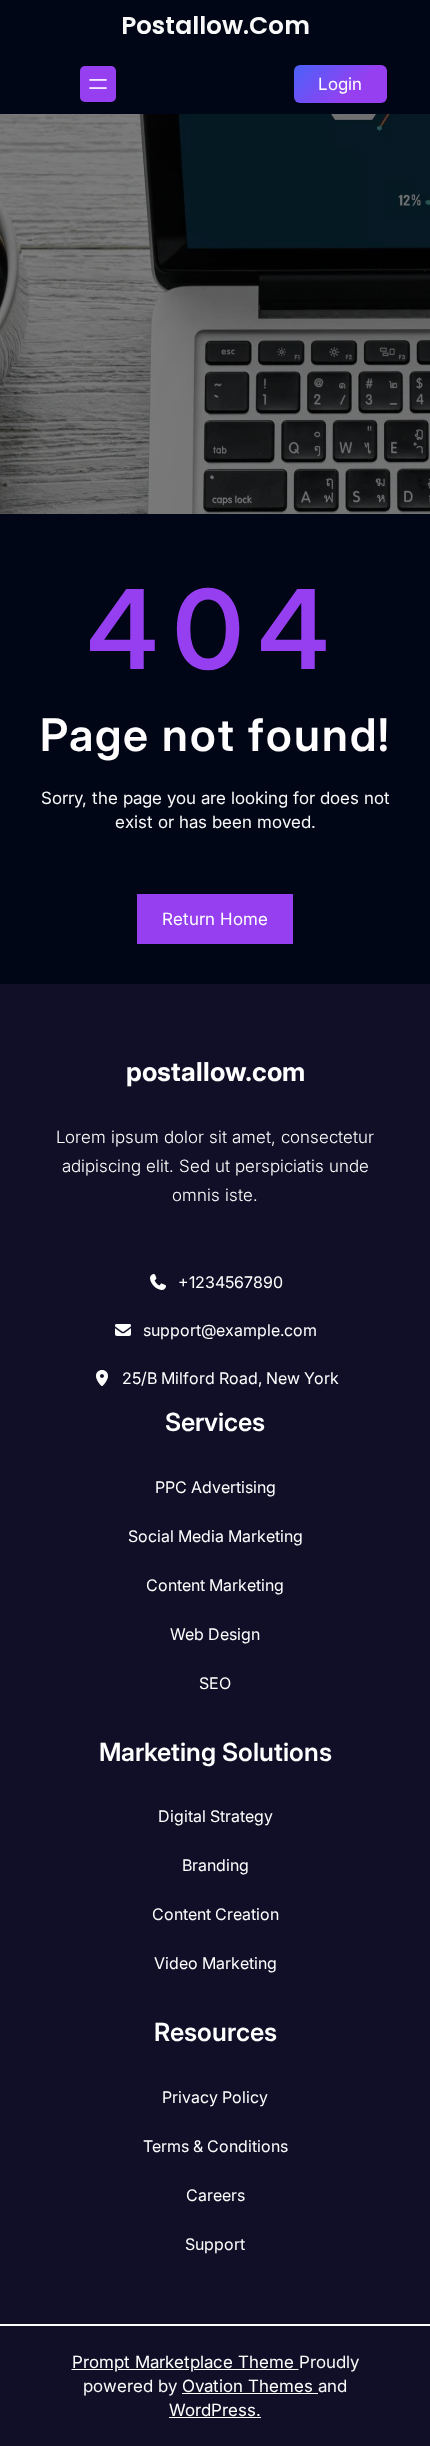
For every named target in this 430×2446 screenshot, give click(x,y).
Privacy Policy (215, 2097)
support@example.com (230, 1330)
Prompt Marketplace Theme (185, 2362)
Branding (215, 1865)
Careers (215, 2195)
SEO (215, 1683)
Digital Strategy (215, 1816)
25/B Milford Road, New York (230, 1378)
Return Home (215, 919)
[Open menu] (98, 84)
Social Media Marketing (215, 1536)
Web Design (215, 1634)
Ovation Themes (250, 2386)
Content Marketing (215, 1585)
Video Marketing (215, 1963)
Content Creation (215, 1914)
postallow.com (215, 25)
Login (340, 84)
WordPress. (215, 2410)
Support (215, 2244)
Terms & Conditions (215, 2146)
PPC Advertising (215, 1487)
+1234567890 (230, 1282)
